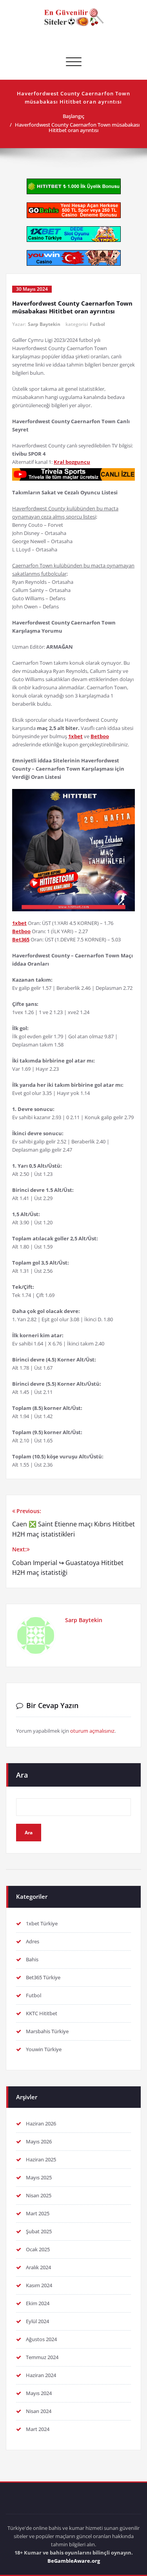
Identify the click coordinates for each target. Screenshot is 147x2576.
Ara (22, 1775)
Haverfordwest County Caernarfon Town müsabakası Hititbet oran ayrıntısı (77, 127)
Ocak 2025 (38, 2249)
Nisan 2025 (39, 2195)
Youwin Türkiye (44, 2049)
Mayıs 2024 (39, 2393)
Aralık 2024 (38, 2267)
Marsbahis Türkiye (47, 2031)
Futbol (97, 324)
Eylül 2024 (37, 2321)
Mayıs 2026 (39, 2141)
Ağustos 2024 (41, 2339)
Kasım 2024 (39, 2285)
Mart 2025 (38, 2213)
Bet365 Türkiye (43, 1977)
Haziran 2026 (41, 2123)
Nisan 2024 (39, 2411)
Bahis (32, 1959)
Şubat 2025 (39, 2231)
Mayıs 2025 (39, 2177)
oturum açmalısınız (92, 1731)
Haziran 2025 (41, 2159)
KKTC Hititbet (42, 2013)
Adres (33, 1941)
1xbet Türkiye (42, 1923)
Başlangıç (73, 116)
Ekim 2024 (38, 2303)
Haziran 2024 (41, 2375)
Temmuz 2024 (42, 2357)
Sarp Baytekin (44, 324)
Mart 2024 (38, 2429)
